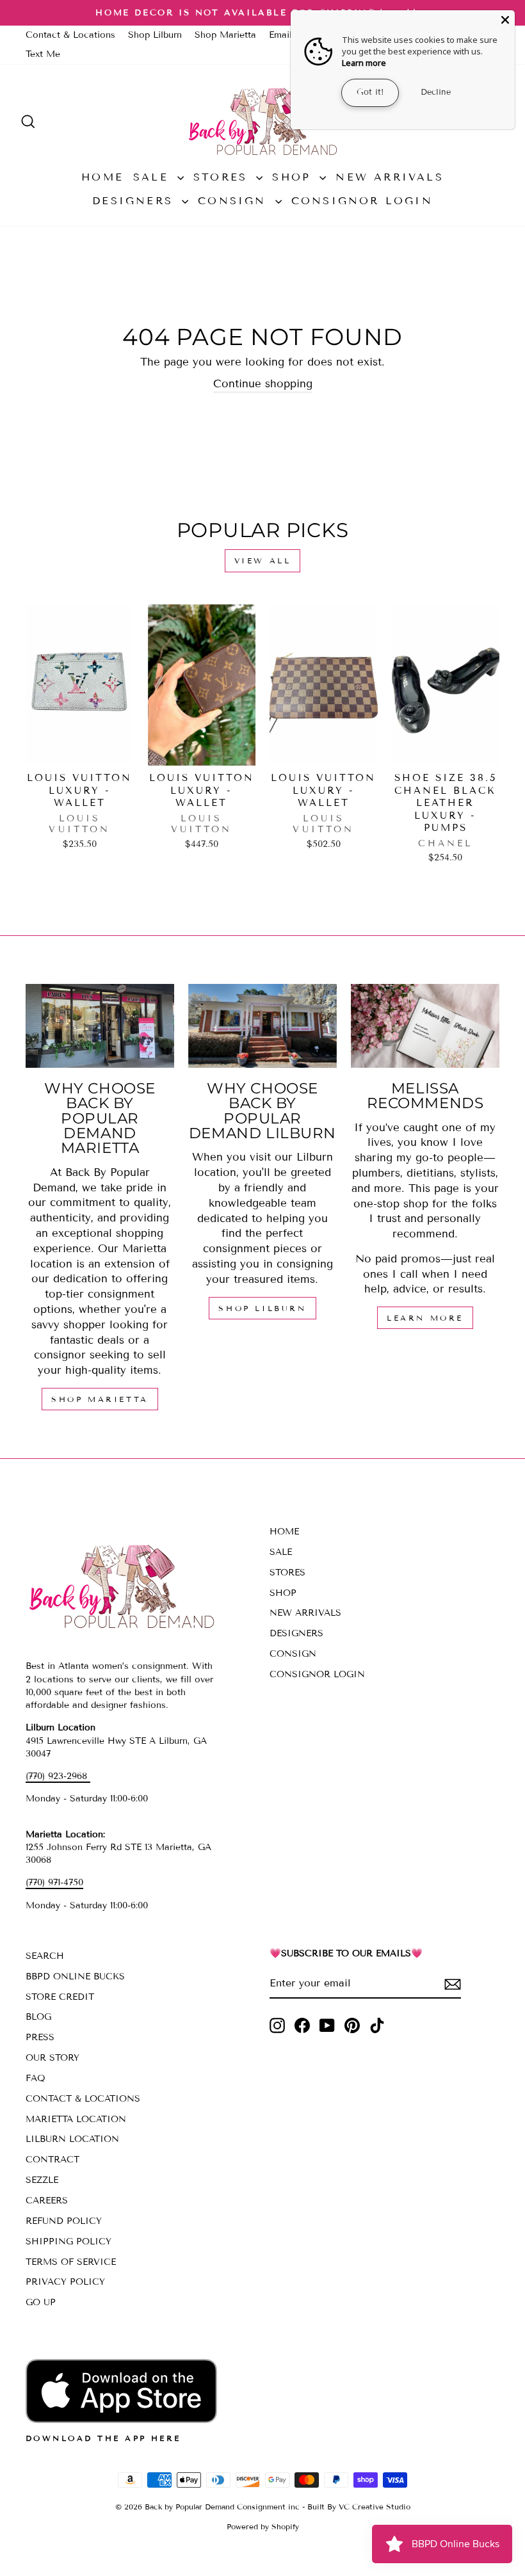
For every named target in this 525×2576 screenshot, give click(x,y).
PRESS (40, 2037)
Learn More (425, 1318)
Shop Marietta (225, 35)
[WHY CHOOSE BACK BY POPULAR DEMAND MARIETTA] (100, 1026)
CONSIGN (235, 201)
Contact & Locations (70, 35)
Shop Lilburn (155, 35)
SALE (154, 177)
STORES (223, 177)
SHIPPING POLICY (69, 2242)
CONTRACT (52, 2160)
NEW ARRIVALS (389, 177)
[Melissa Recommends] (425, 1026)
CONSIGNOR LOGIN (362, 201)
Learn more (364, 63)
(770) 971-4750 (54, 1882)
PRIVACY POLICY (65, 2282)
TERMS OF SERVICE (71, 2262)
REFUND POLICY (64, 2221)
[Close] (505, 20)
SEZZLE (42, 2180)
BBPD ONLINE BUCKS (75, 1976)
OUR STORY (52, 2058)
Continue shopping (263, 384)
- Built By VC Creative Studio (356, 2507)
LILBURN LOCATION (72, 2139)
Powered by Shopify (263, 2526)
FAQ (36, 2078)
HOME (102, 177)
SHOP (294, 177)
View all (263, 560)
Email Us (287, 35)
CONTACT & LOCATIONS (83, 2099)
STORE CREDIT (60, 1997)
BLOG (38, 2017)
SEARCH (45, 1956)
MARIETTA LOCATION (76, 2119)
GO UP (41, 2302)
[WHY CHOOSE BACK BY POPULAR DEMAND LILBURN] (262, 1026)
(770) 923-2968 (58, 1776)
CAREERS (47, 2201)
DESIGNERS (135, 201)
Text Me (43, 54)
